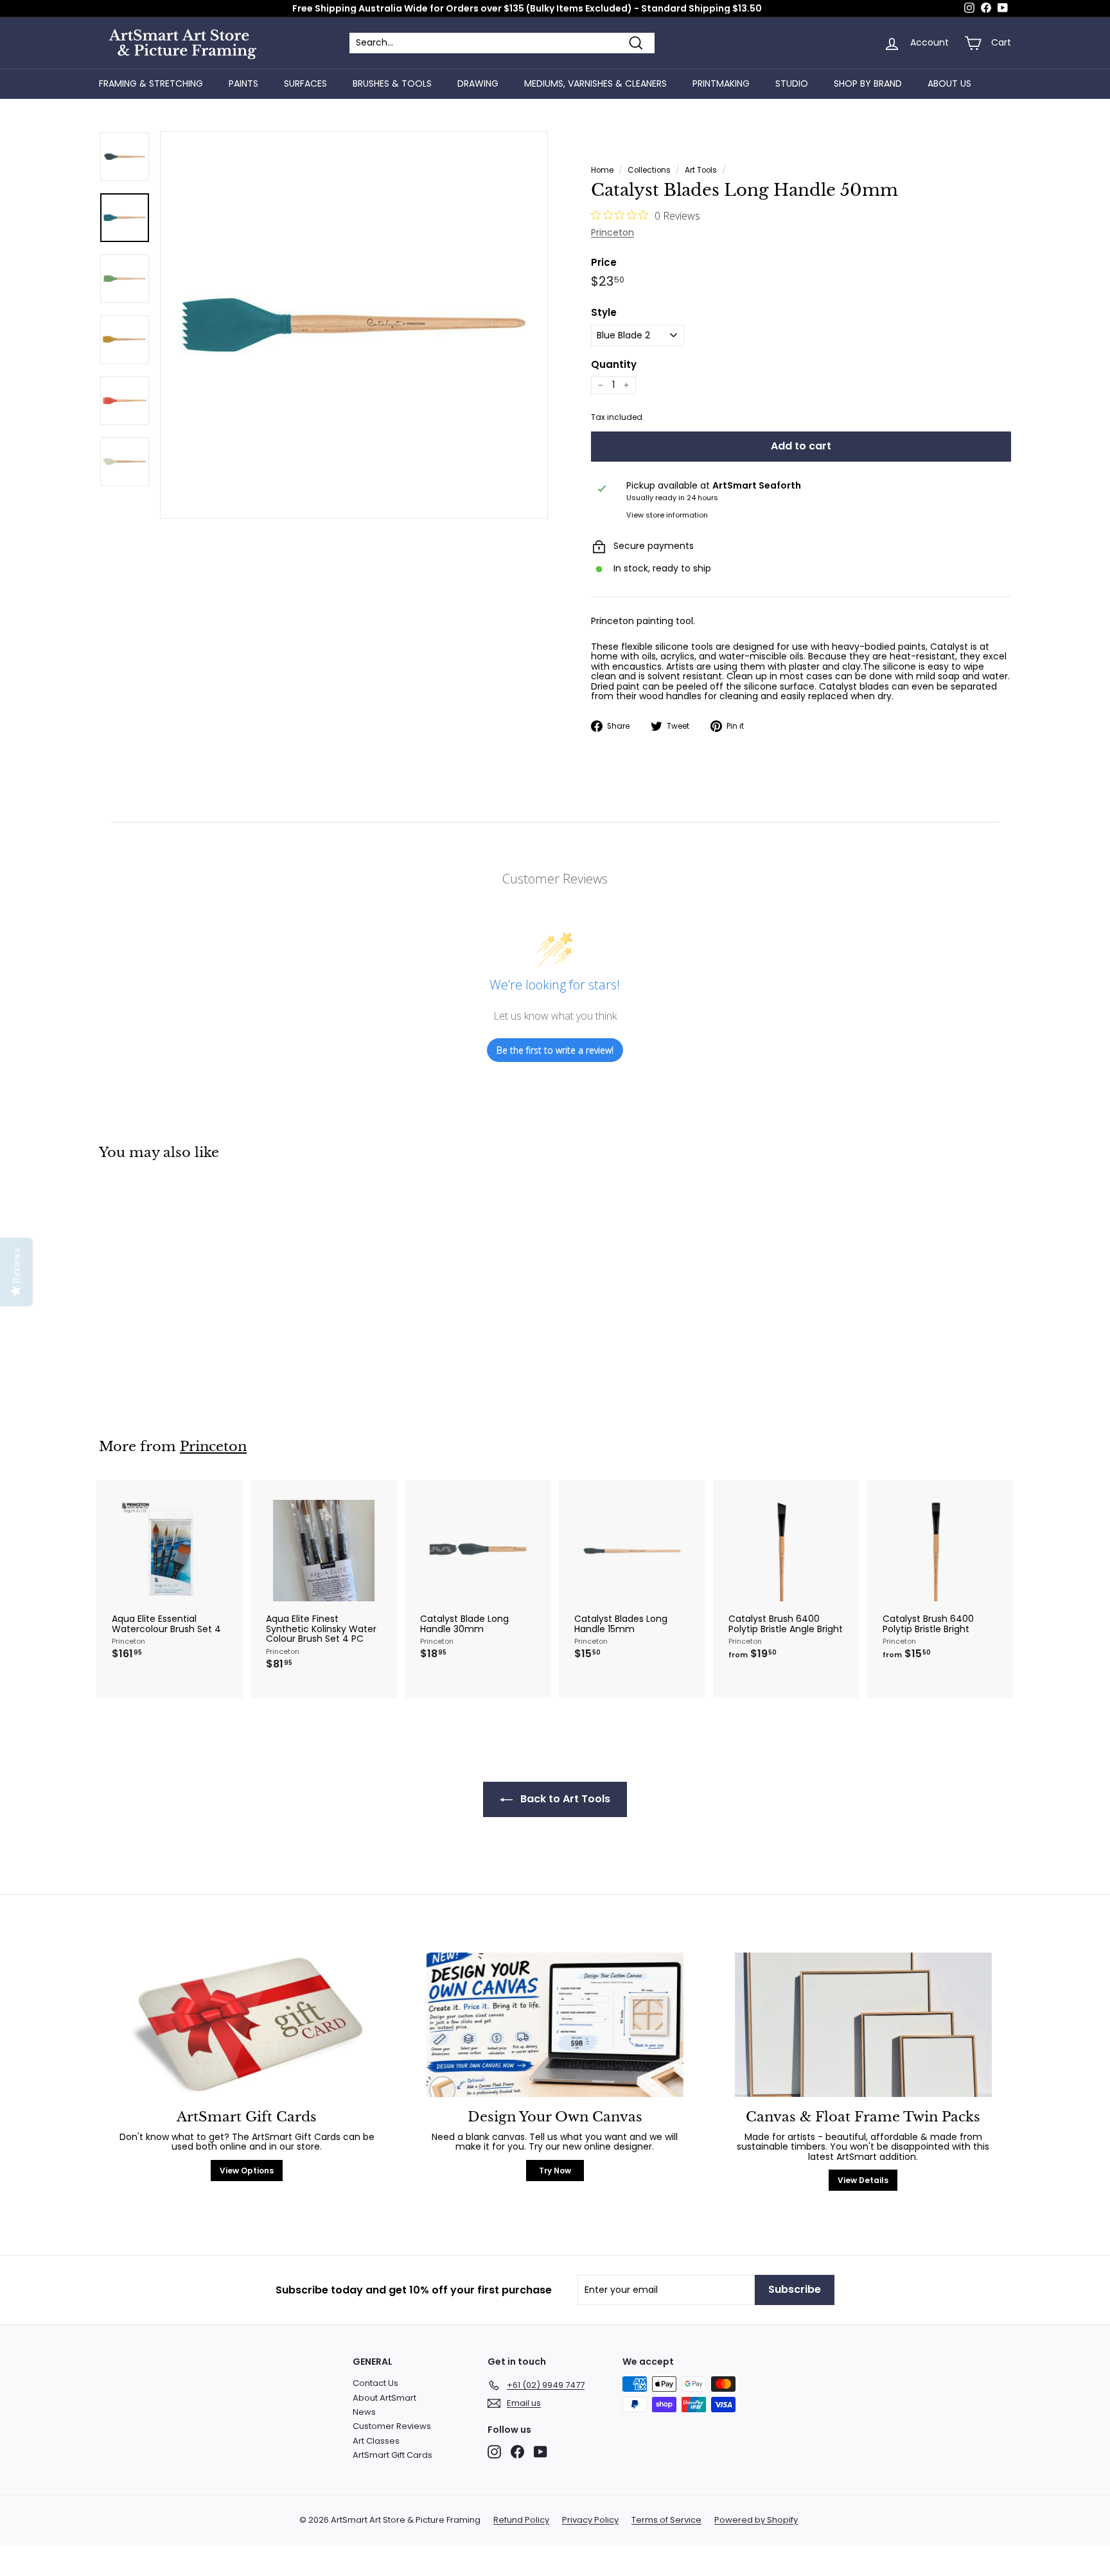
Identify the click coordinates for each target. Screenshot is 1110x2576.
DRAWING (478, 83)
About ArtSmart (384, 2398)
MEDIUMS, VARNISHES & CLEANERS (595, 83)
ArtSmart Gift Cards (392, 2455)
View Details (863, 2180)
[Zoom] (354, 325)
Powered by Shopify (756, 2520)
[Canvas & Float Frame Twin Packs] (863, 2025)
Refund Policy (521, 2520)
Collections (649, 170)
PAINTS (243, 83)
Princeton (612, 232)
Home (602, 170)
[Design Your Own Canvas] (555, 2025)
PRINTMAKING (721, 83)
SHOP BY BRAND (868, 83)
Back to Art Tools (564, 1799)
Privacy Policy (590, 2520)
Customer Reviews (392, 2426)
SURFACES (305, 83)
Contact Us (375, 2383)
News (364, 2412)
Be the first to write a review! (555, 1050)
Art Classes (376, 2441)
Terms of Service (666, 2520)
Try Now (555, 2171)
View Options (247, 2171)
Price (604, 263)
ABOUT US (949, 83)
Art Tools (701, 170)
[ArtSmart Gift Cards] (247, 2025)
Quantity (614, 365)
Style (604, 313)
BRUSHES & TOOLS (392, 83)
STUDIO (792, 83)
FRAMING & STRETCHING (151, 83)
